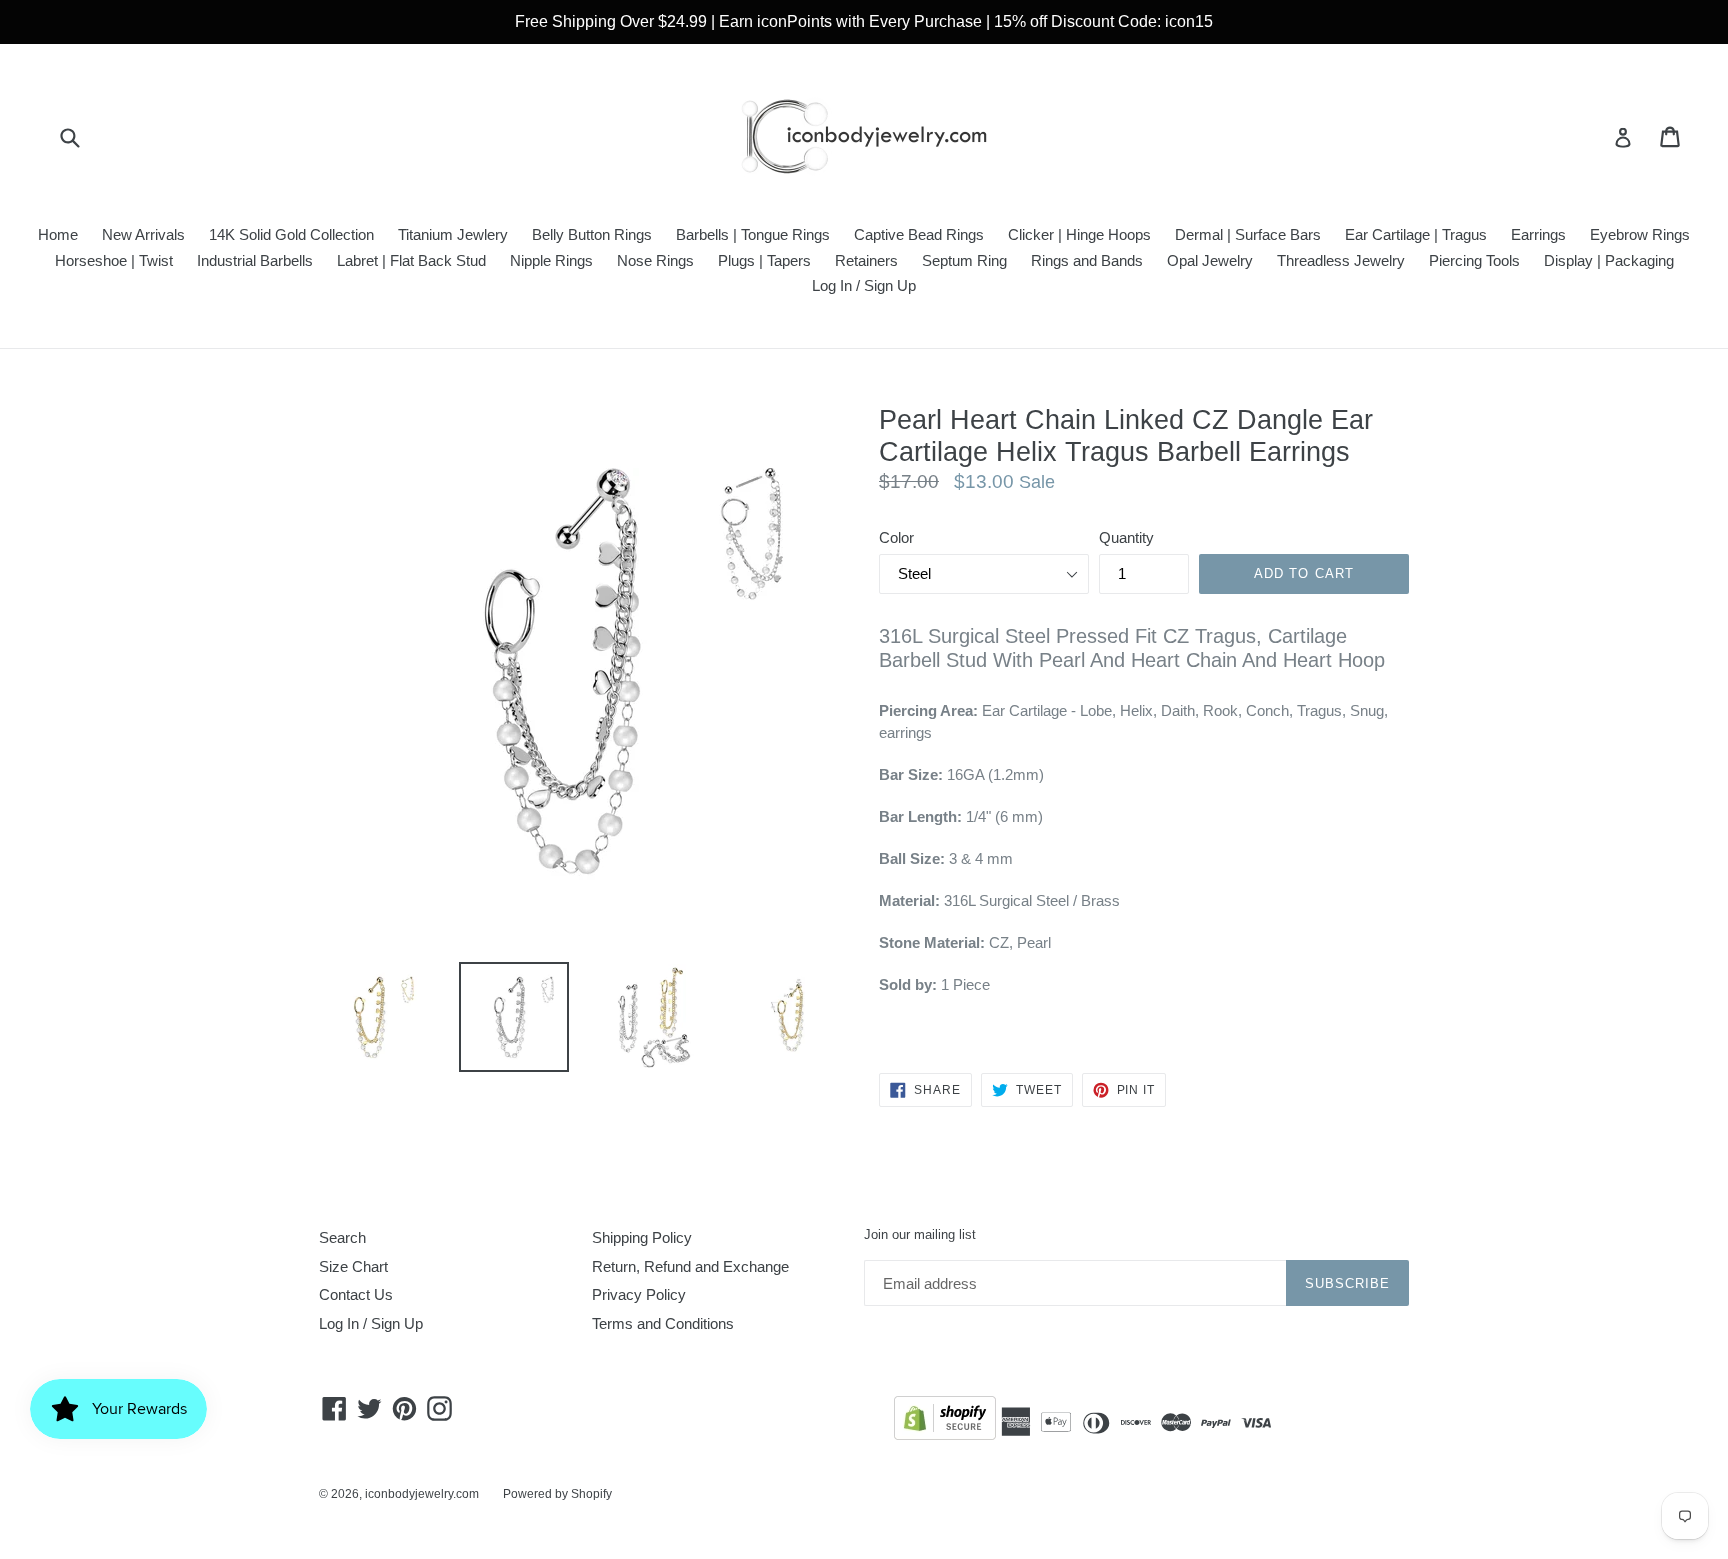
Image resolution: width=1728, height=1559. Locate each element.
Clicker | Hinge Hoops (1079, 234)
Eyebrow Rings (1640, 234)
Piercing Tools (1474, 260)
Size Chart (353, 1266)
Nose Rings (655, 260)
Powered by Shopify (557, 1494)
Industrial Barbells (255, 260)
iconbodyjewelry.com (422, 1494)
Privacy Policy (639, 1294)
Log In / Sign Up (864, 285)
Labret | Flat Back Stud (411, 260)
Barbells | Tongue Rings (753, 234)
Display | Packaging (1609, 260)
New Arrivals (143, 234)
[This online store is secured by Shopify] (945, 1421)
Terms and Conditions (663, 1323)
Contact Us (356, 1294)
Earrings (1538, 234)
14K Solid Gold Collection (291, 234)
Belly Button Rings (592, 234)
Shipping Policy (642, 1237)
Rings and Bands (1087, 260)
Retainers (866, 260)
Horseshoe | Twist (114, 260)
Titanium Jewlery (453, 234)
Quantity (1126, 537)
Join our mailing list (920, 1234)
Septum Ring (964, 260)
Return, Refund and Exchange (690, 1266)
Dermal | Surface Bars (1248, 234)
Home (58, 234)
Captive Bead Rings (919, 234)
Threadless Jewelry (1341, 260)
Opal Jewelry (1210, 260)
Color (896, 537)
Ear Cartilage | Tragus (1416, 234)
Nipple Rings (551, 260)
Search (342, 1237)
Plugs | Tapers (764, 260)
